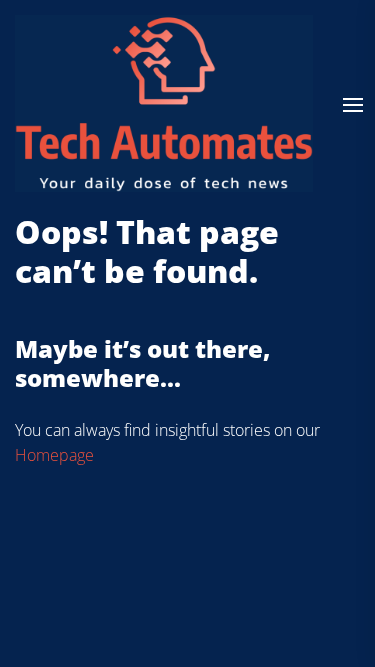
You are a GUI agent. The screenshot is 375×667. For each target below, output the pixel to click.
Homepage (54, 455)
